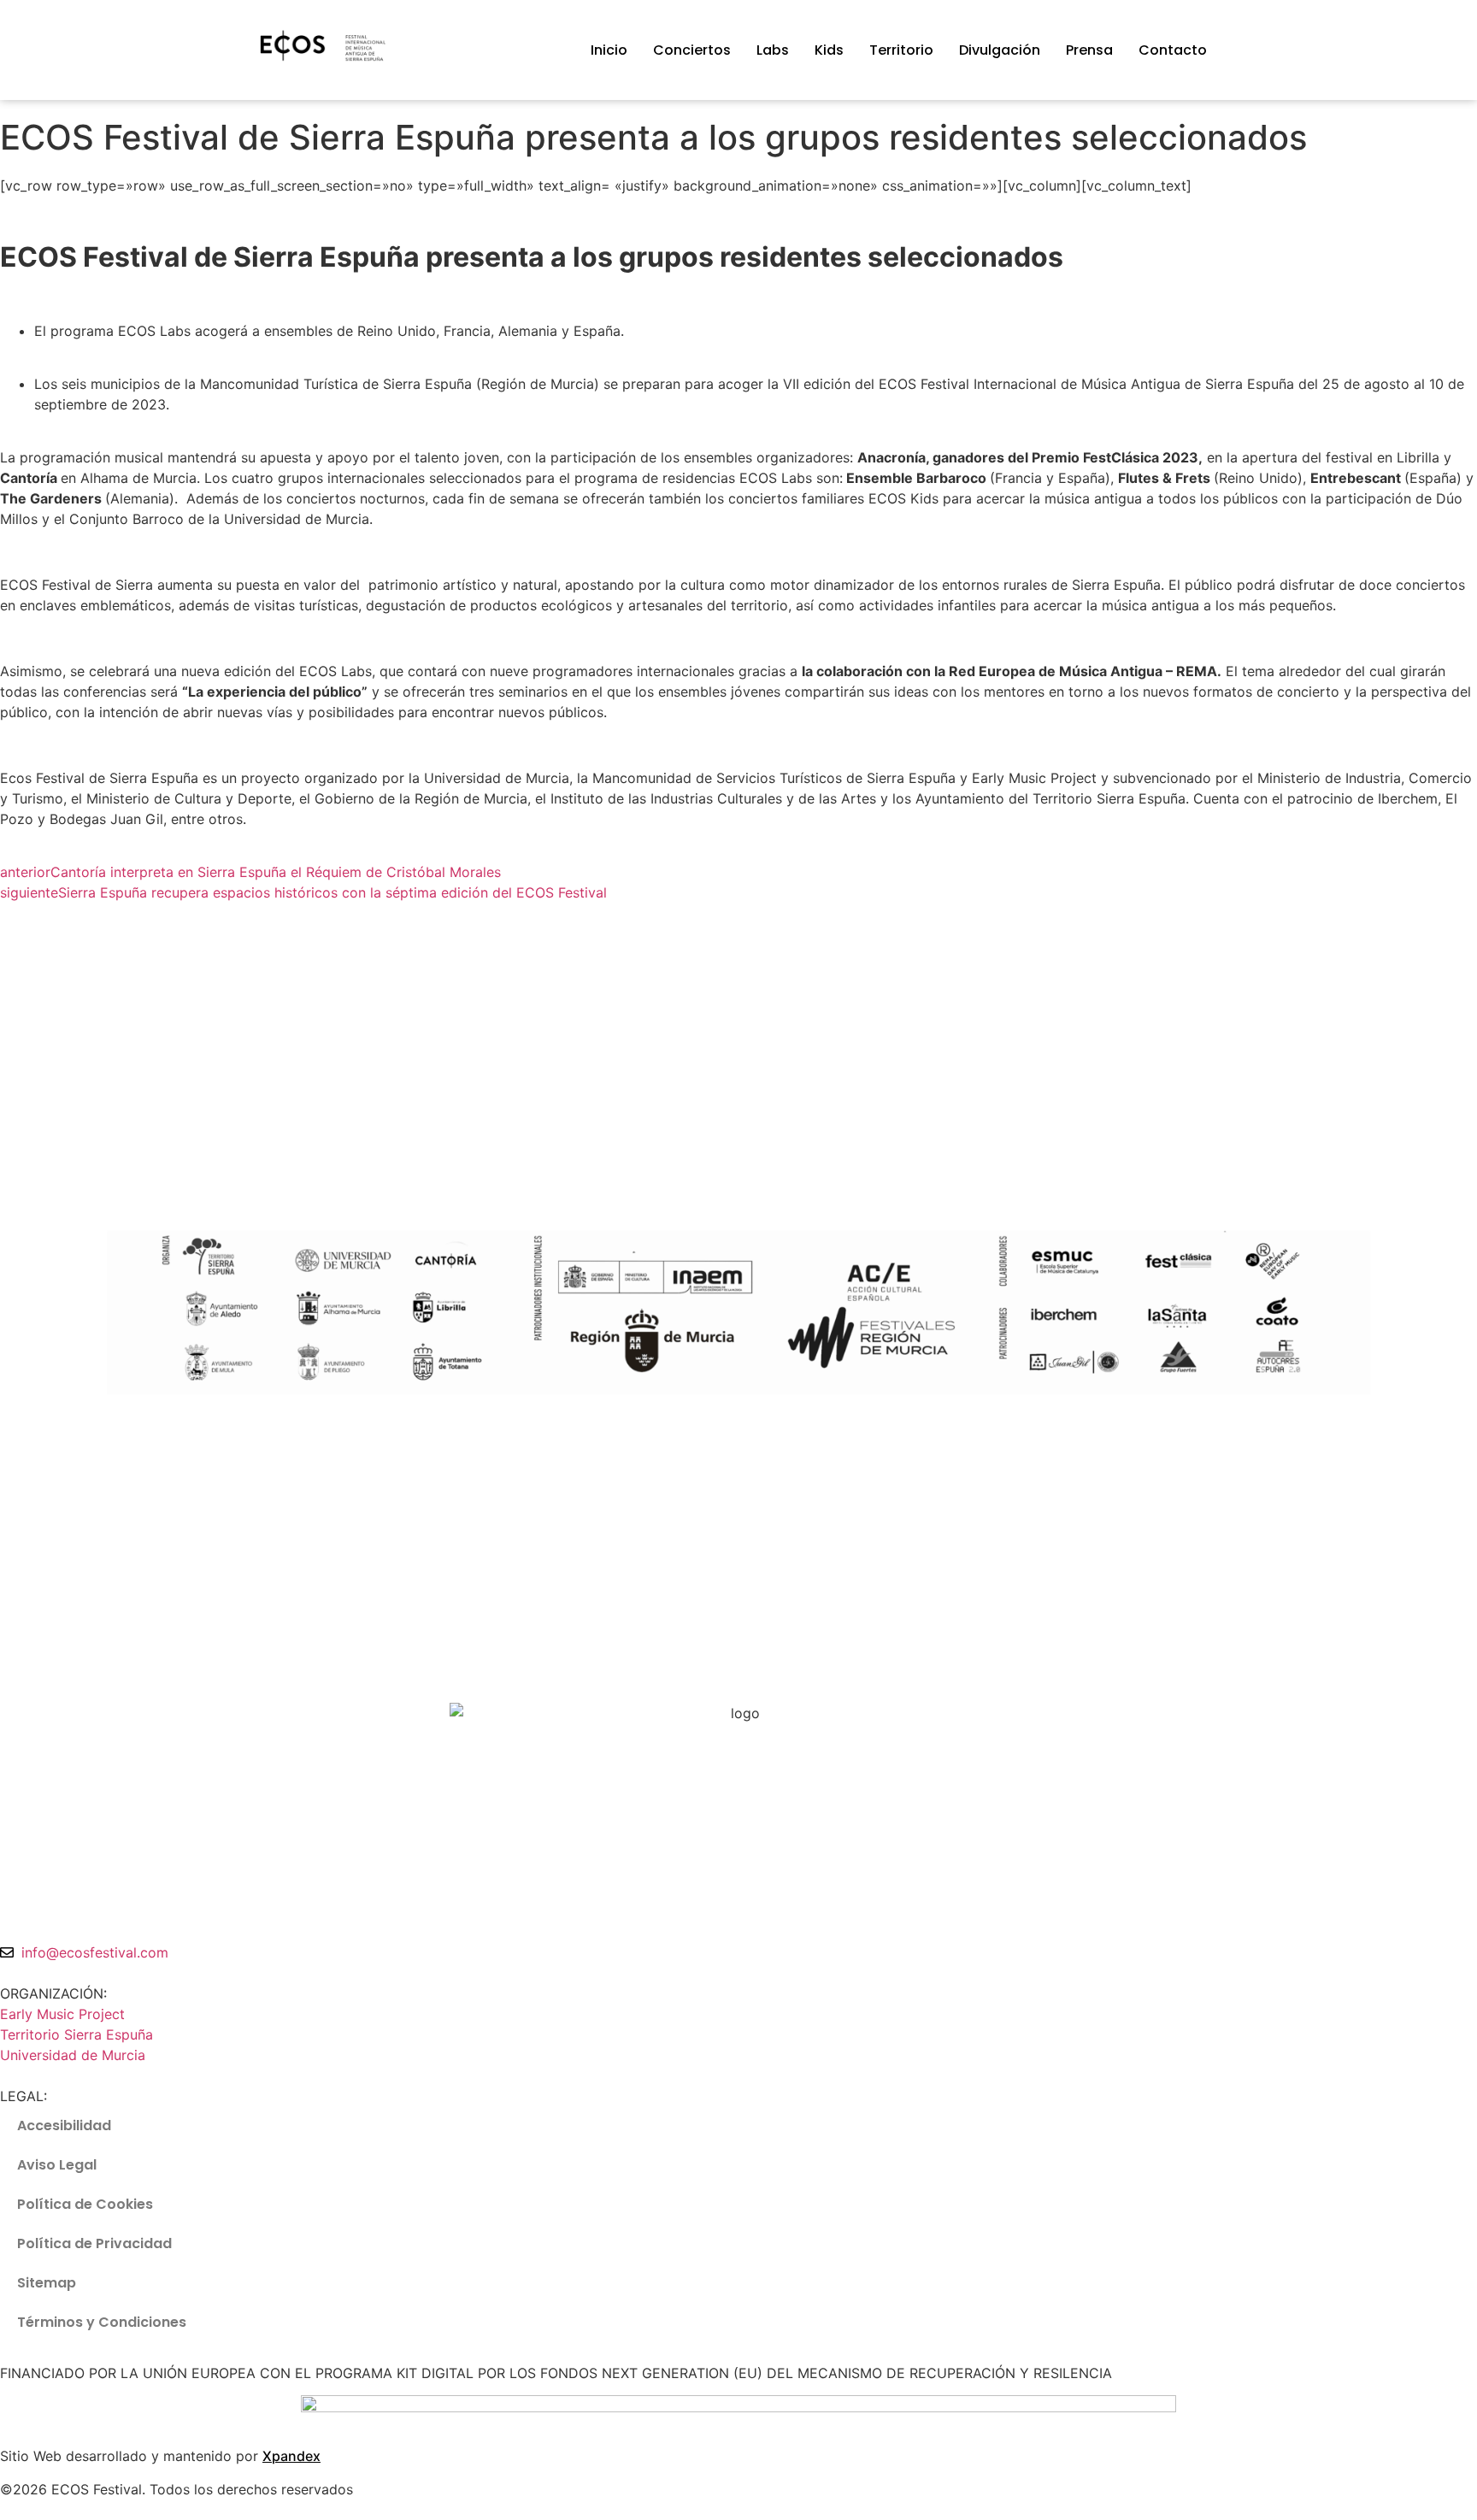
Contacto (1173, 50)
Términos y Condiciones (102, 2322)
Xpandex (291, 2456)
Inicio (609, 50)
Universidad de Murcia (73, 2055)
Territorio (901, 50)
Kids (829, 50)
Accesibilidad (64, 2126)
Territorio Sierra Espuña (76, 2034)
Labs (773, 50)
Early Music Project (62, 2014)
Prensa (1089, 50)
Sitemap (47, 2283)
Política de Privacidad (94, 2243)
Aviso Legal (57, 2165)
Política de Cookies (85, 2204)
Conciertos (692, 50)
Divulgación (1000, 50)
